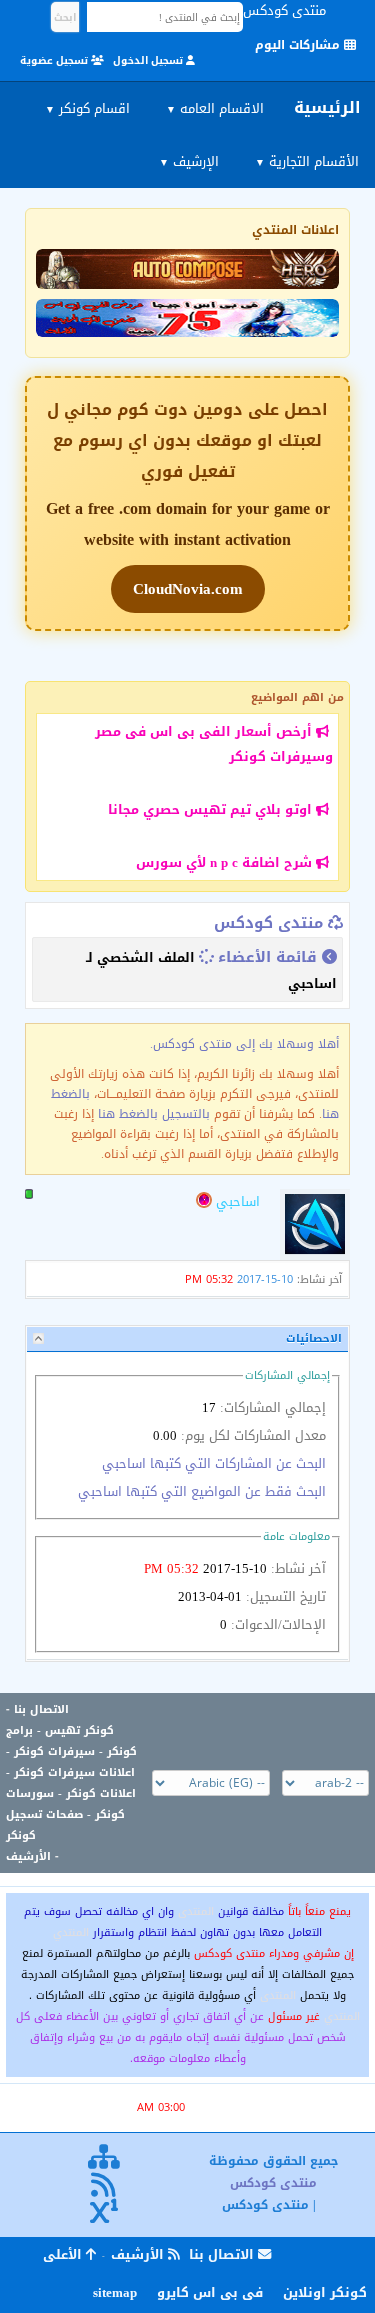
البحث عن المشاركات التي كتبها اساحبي (214, 1463)
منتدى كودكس (268, 923)
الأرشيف (28, 1856)
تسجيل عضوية (55, 60)
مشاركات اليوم (299, 45)
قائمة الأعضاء (267, 957)
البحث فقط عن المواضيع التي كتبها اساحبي (202, 1491)
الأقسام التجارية (307, 161)
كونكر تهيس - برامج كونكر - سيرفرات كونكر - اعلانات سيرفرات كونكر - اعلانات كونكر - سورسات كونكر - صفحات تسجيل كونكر (71, 1783)
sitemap (115, 2292)
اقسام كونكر (87, 108)
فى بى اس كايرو (210, 2292)
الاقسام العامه (215, 108)
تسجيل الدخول (149, 60)
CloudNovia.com (188, 589)
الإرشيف (189, 161)
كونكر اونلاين (325, 2292)
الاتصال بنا (41, 1709)
